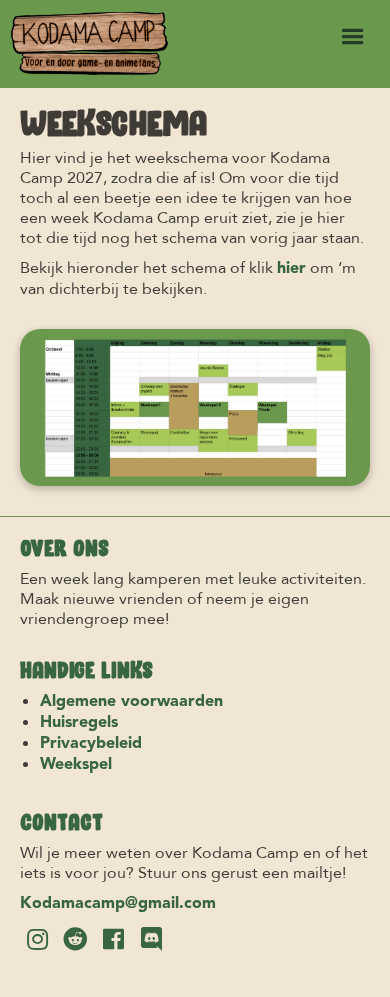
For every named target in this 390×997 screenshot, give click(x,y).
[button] (353, 37)
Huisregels (79, 723)
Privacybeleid (91, 744)
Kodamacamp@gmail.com (118, 904)
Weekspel (76, 765)
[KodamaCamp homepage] (84, 44)
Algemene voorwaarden (131, 702)
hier (291, 269)
